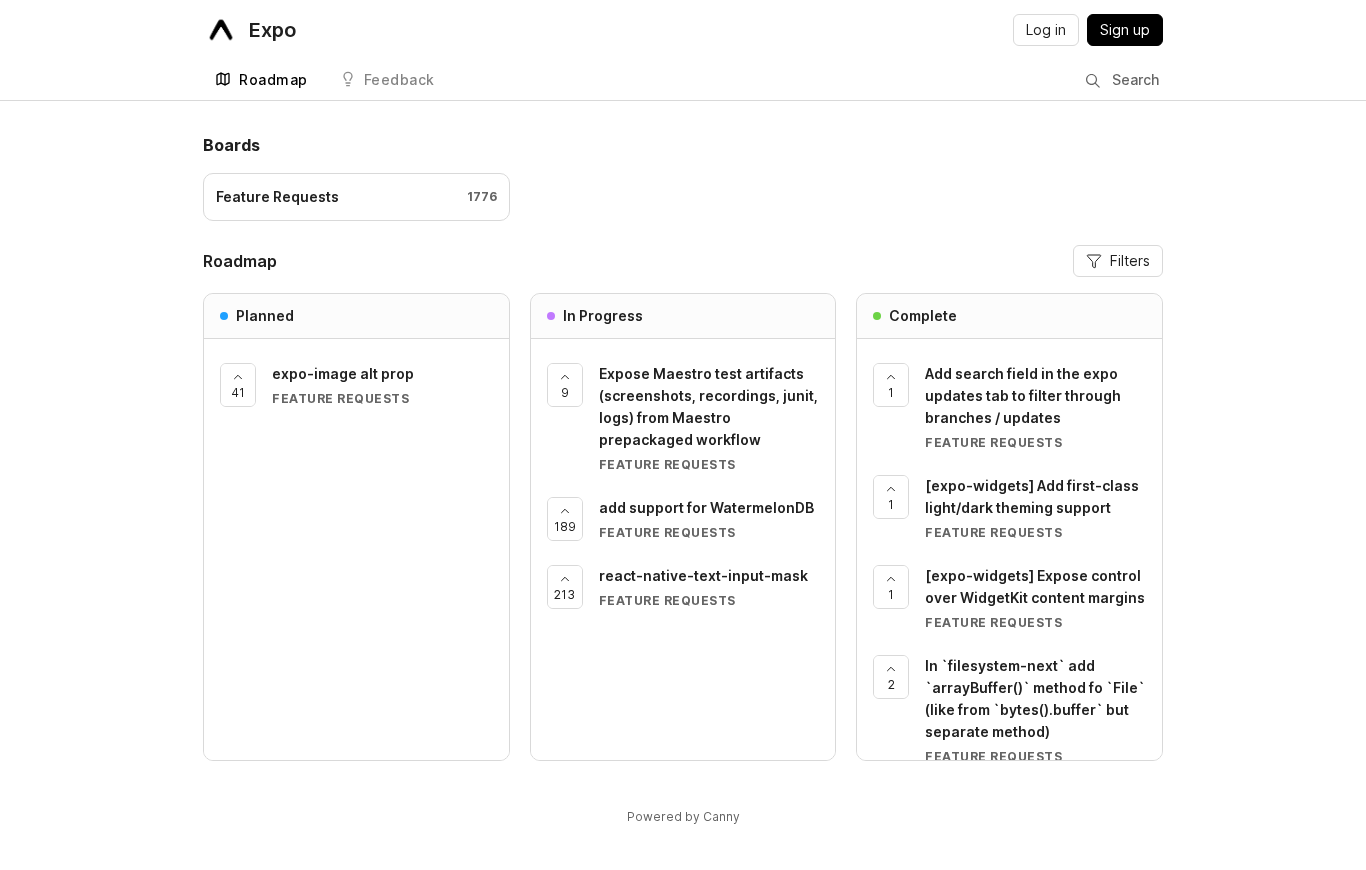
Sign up (1125, 29)
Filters (1130, 260)
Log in (1046, 29)
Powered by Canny (683, 816)
